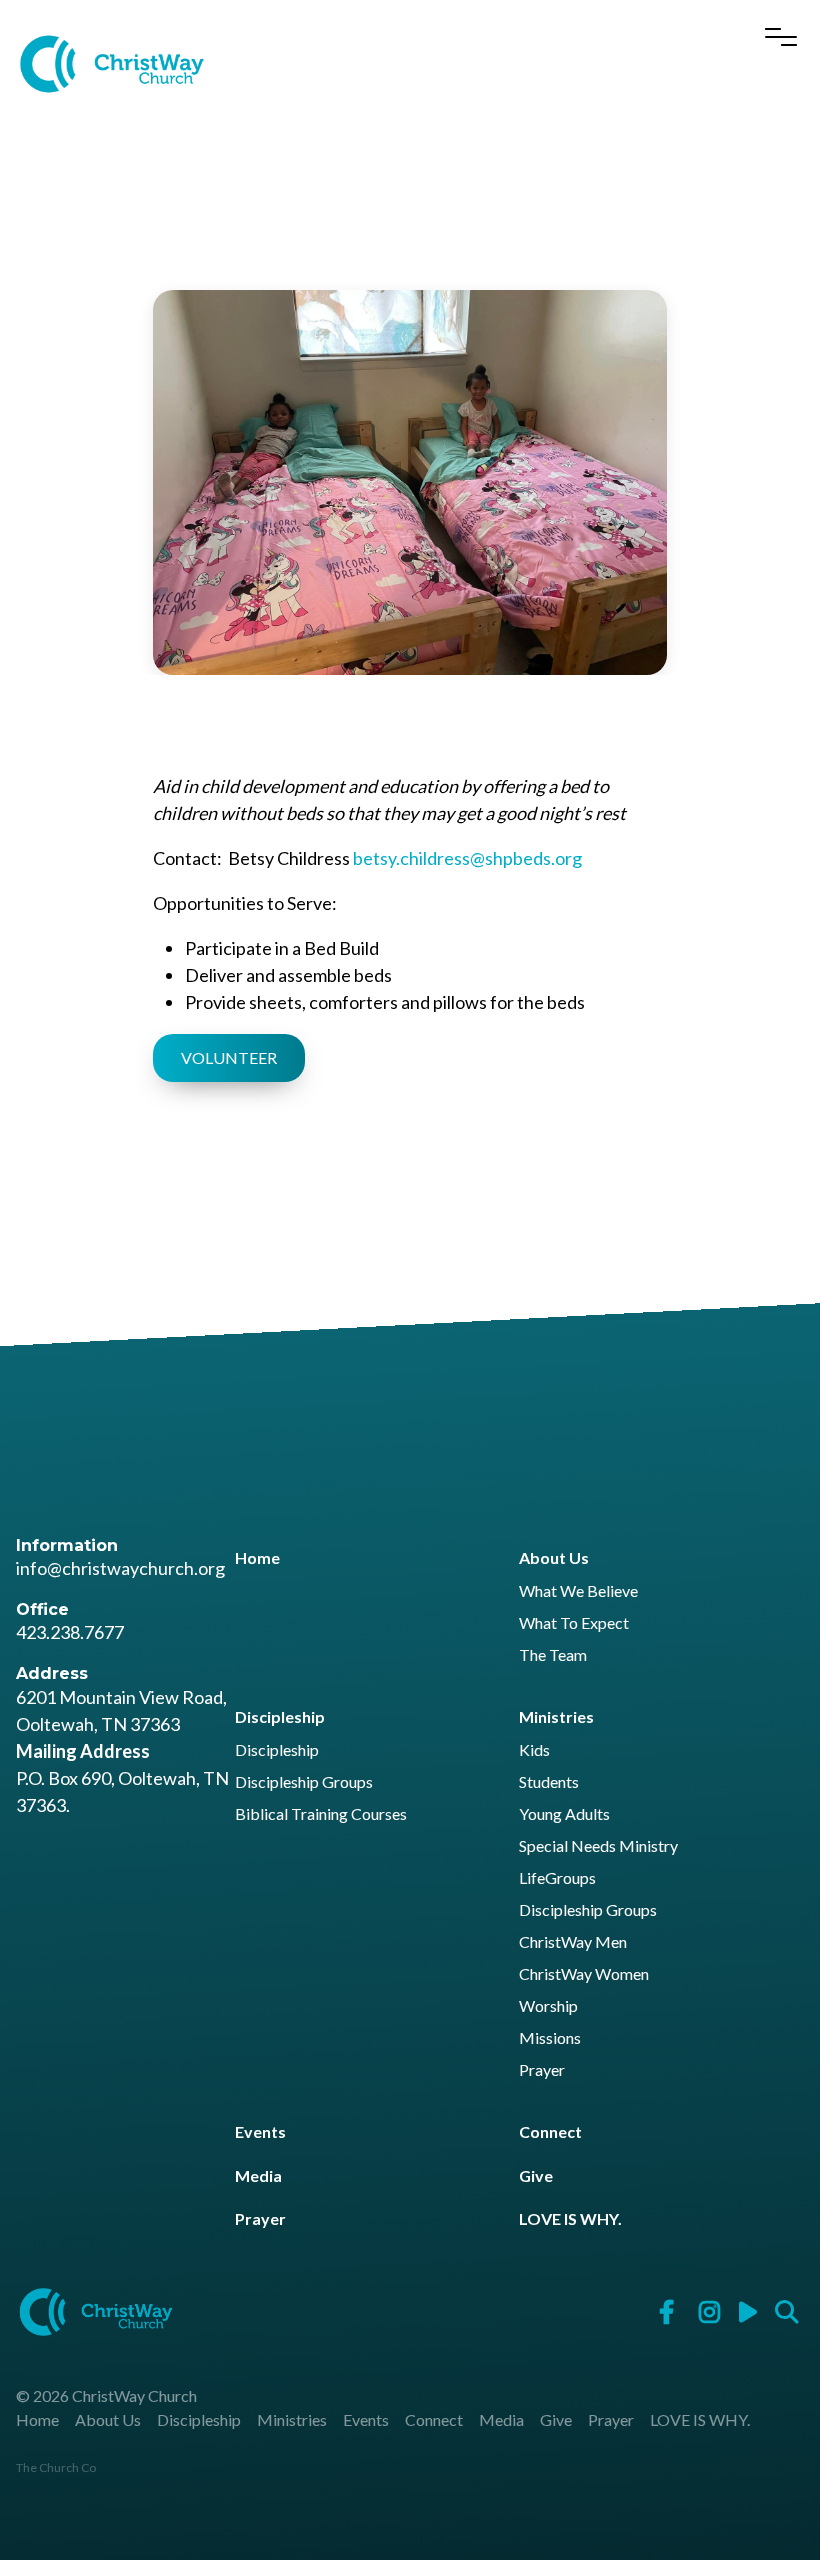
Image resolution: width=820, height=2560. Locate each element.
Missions (550, 2038)
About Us (554, 1557)
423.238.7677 (70, 1632)
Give (536, 2175)
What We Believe (578, 1591)
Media (258, 2175)
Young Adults (564, 1814)
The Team (553, 1655)
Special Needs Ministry (598, 1846)
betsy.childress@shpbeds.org (467, 858)
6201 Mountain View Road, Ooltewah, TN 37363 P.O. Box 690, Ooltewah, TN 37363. (122, 1751)
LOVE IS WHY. (570, 2218)
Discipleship (280, 1716)
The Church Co (56, 2467)
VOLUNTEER (229, 1057)
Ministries (556, 1716)
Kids (534, 1750)
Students (549, 1782)
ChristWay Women (584, 1974)
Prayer (542, 2070)
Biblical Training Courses (321, 1814)
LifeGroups (557, 1878)
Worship (548, 2006)
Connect (550, 2131)
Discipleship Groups (304, 1782)
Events (260, 2131)
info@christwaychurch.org (120, 1568)
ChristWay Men (573, 1942)
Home (257, 1557)
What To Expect (574, 1623)
